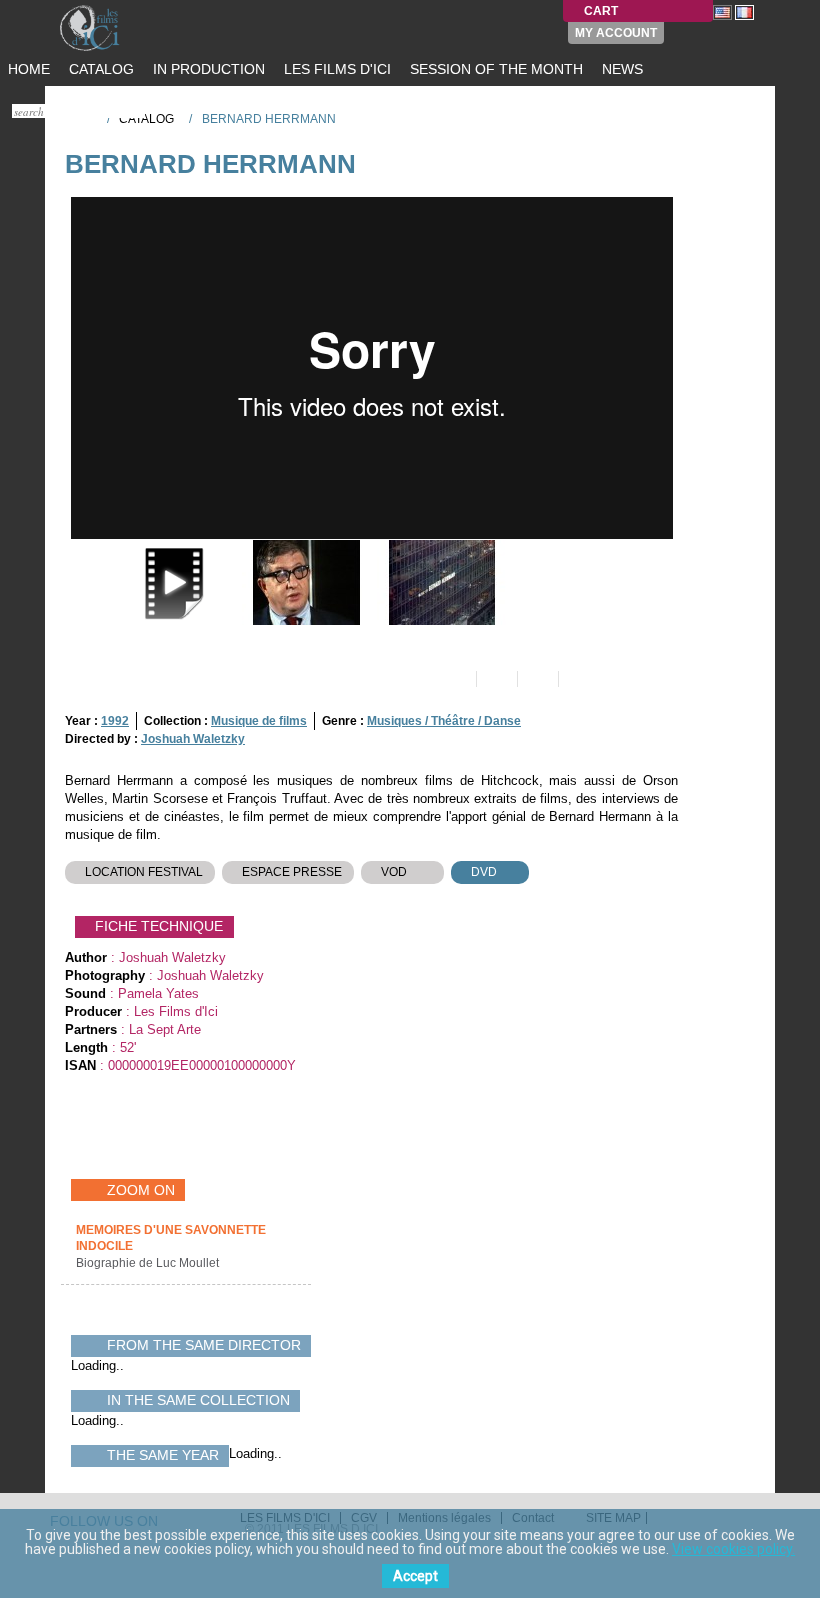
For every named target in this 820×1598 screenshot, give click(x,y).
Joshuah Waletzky (193, 739)
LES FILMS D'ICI (335, 69)
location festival (144, 872)
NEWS (620, 69)
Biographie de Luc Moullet (149, 1263)
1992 (115, 721)
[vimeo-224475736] (169, 582)
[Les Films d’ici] (110, 28)
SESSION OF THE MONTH (494, 69)
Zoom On (141, 1190)
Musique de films (259, 721)
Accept (415, 1576)
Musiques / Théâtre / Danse (444, 721)
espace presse (292, 872)
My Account (616, 33)
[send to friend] (454, 679)
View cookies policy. (733, 1549)
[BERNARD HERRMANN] (304, 582)
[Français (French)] (744, 12)
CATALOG (99, 69)
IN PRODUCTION (207, 69)
